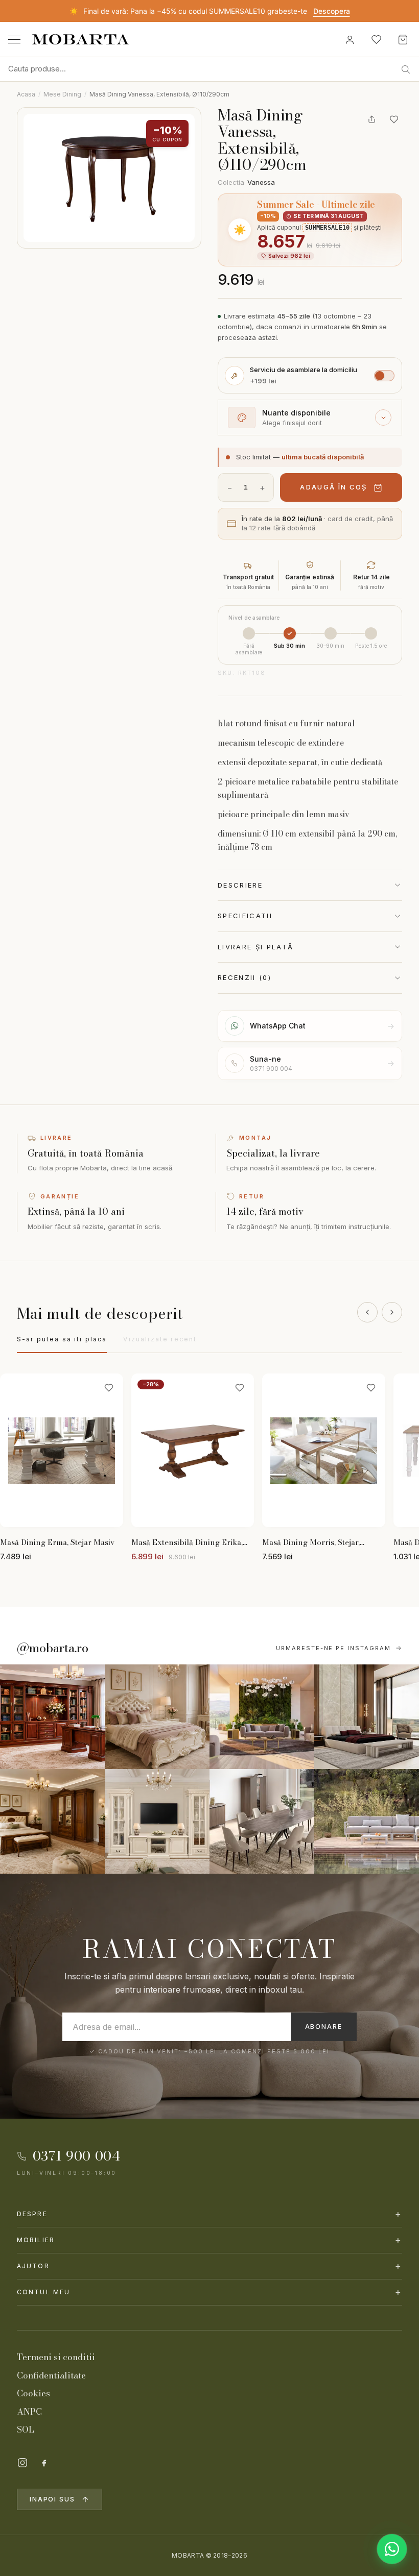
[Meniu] (14, 40)
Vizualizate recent (160, 1339)
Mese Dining (62, 94)
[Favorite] (376, 39)
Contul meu (209, 2292)
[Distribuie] (371, 119)
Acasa (26, 94)
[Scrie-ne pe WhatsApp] (392, 2549)
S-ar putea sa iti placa (62, 1339)
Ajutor (209, 2266)
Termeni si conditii (56, 2357)
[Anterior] (367, 1312)
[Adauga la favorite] (394, 119)
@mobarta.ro (53, 1648)
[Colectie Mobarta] (157, 1821)
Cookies (33, 2393)
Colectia (246, 182)
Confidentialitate (51, 2375)
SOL (26, 2430)
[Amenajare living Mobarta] (157, 1717)
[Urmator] (392, 1312)
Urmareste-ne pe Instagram (334, 1648)
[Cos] (403, 39)
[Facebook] (44, 2463)
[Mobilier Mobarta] (52, 1717)
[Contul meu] (350, 39)
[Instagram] (22, 2463)
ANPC (29, 2412)
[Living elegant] (262, 1717)
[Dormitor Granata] (367, 1717)
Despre (209, 2214)
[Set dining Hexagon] (262, 1821)
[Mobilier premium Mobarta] (52, 1821)
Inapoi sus (52, 2499)
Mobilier (209, 2240)
